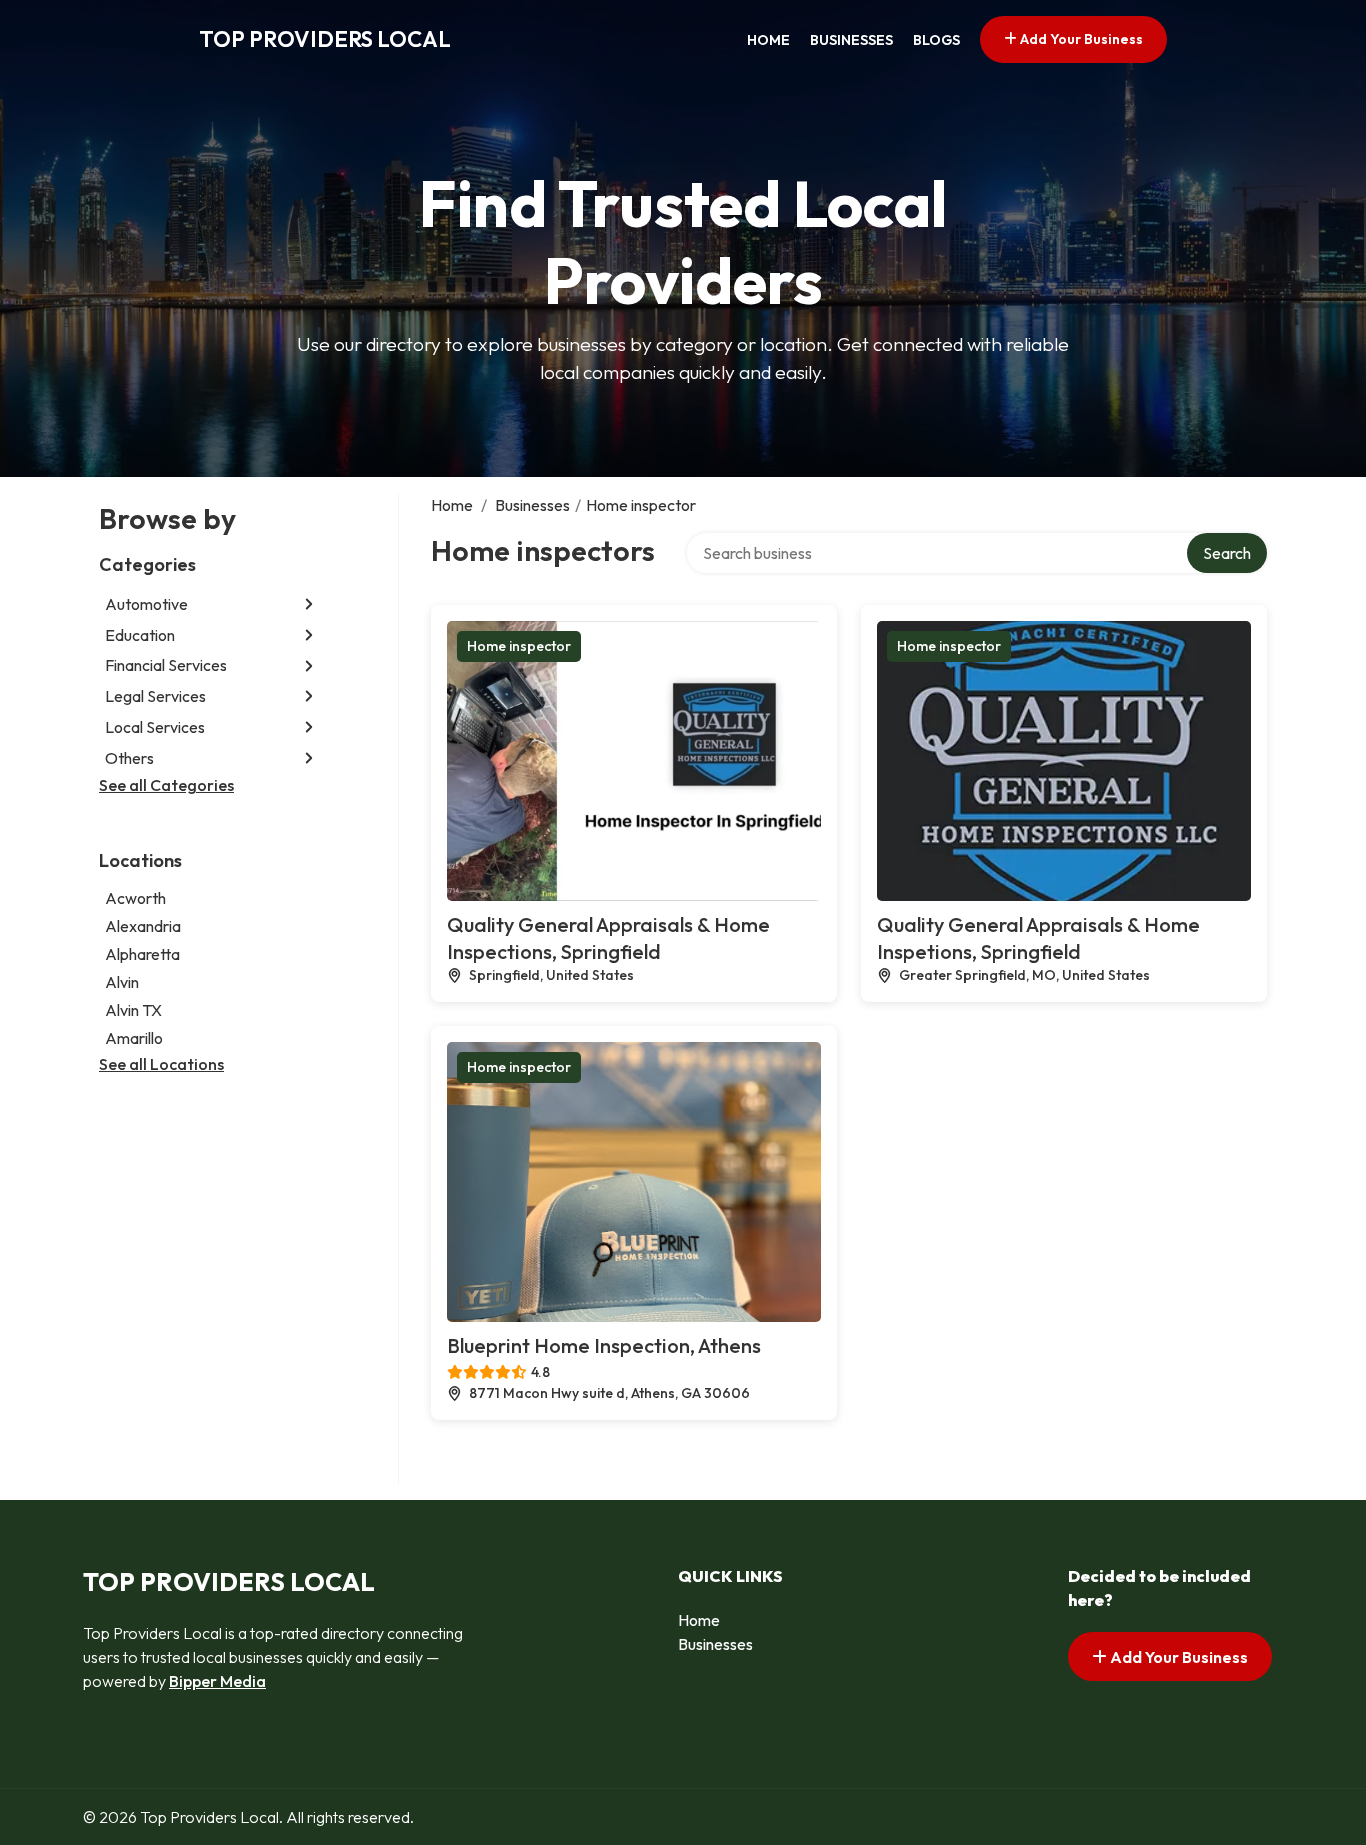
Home (768, 40)
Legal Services (155, 696)
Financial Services (166, 666)
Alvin (122, 982)
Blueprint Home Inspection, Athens (604, 1345)
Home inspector (519, 646)
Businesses (851, 40)
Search (1227, 553)
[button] (309, 604)
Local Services (155, 727)
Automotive (146, 604)
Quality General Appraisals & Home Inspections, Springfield (608, 938)
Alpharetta (142, 954)
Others (129, 758)
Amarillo (134, 1038)
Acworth (135, 898)
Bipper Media (217, 1681)
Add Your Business (1080, 39)
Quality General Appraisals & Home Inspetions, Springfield (1038, 938)
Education (140, 635)
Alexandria (143, 926)
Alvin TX (133, 1010)
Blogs (936, 40)
